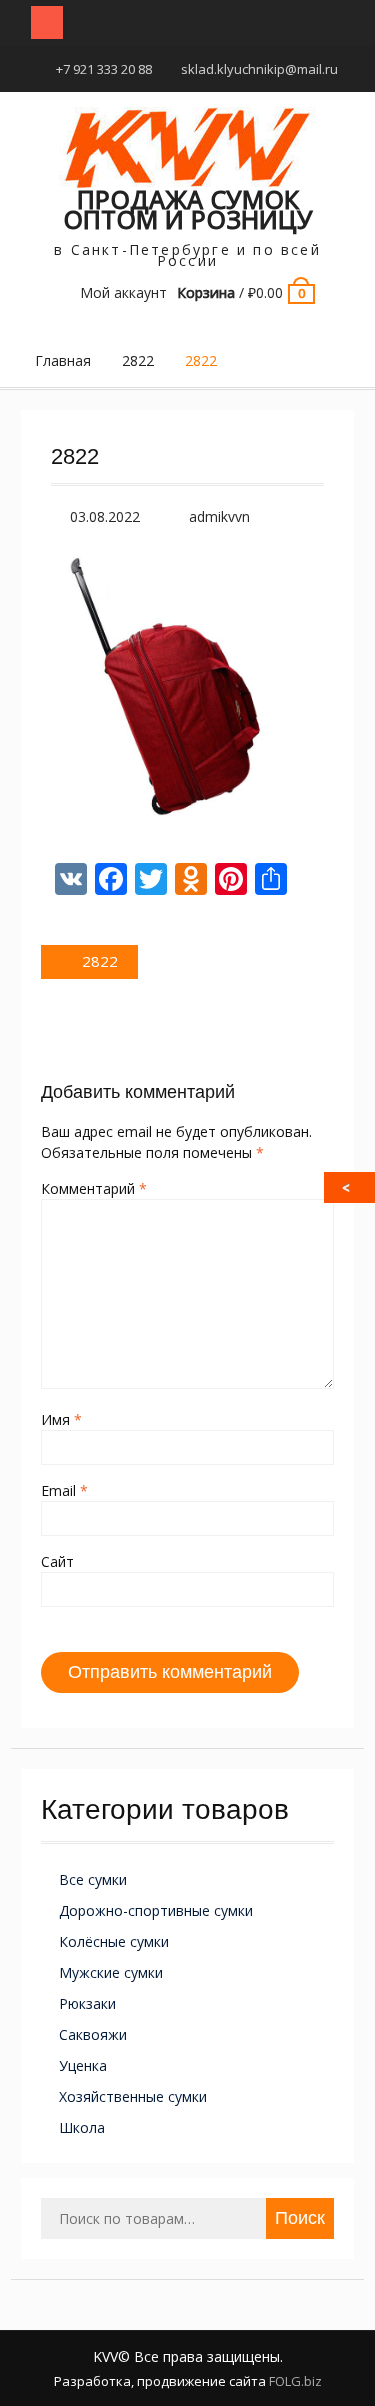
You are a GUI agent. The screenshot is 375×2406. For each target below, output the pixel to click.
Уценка (83, 2065)
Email (64, 1490)
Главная (63, 360)
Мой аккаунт (123, 292)
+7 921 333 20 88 (104, 69)
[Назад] (351, 1187)
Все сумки (93, 1879)
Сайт (57, 1561)
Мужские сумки (111, 1972)
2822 (138, 360)
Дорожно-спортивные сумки (156, 1910)
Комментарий (94, 1188)
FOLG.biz (295, 2381)
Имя (61, 1419)
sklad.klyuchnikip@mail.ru (259, 69)
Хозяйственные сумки (133, 2096)
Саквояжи (93, 2034)
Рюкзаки (87, 2003)
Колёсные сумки (114, 1941)
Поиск (300, 2218)
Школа (82, 2127)
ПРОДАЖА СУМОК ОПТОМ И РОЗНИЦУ (188, 209)
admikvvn (219, 516)
